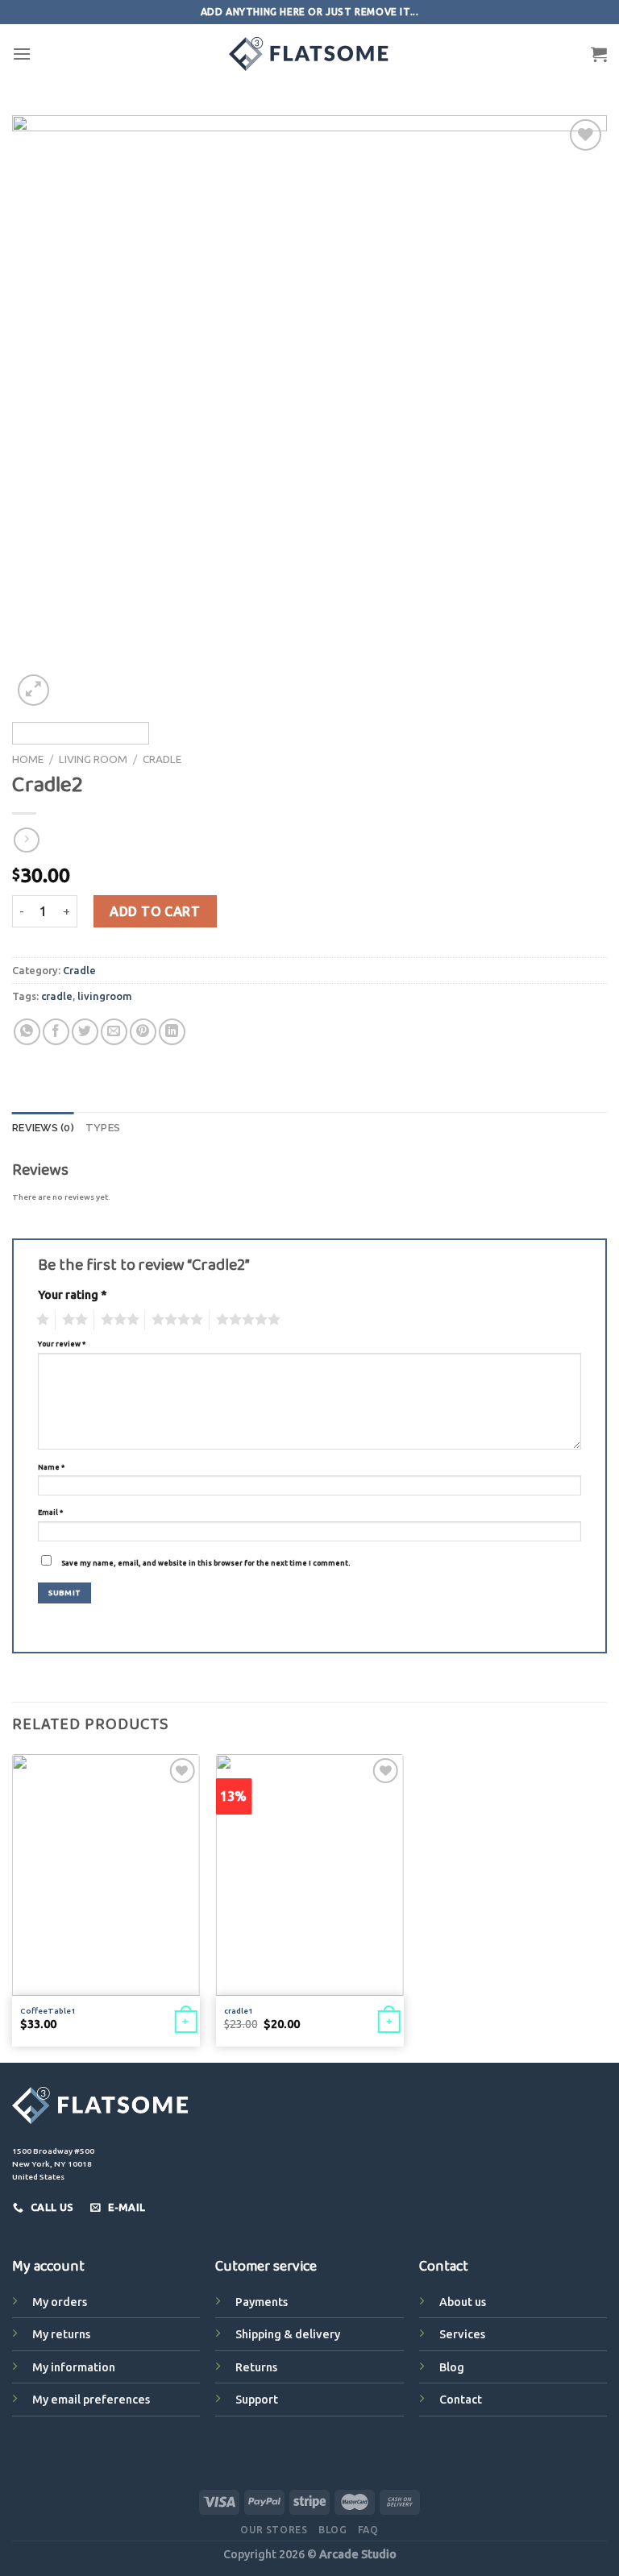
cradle (57, 996)
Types (103, 1128)
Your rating (72, 1295)
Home (28, 759)
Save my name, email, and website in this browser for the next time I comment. (206, 1563)
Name (51, 1467)
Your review (62, 1344)
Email (50, 1512)
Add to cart (155, 911)
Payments (262, 2302)
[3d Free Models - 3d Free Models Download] (309, 54)
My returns (61, 2334)
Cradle (162, 759)
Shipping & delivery (288, 2334)
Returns (256, 2367)
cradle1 (239, 2011)
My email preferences (91, 2400)
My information (74, 2367)
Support (257, 2400)
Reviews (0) (43, 1128)
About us (463, 2302)
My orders (60, 2302)
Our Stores (274, 2530)
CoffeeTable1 (48, 2011)
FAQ (368, 2530)
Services (462, 2334)
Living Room (93, 759)
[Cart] (599, 54)
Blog (452, 2367)
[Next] (575, 413)
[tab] (43, 1128)
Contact (461, 2400)
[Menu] (22, 54)
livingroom (105, 996)
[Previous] (44, 413)
